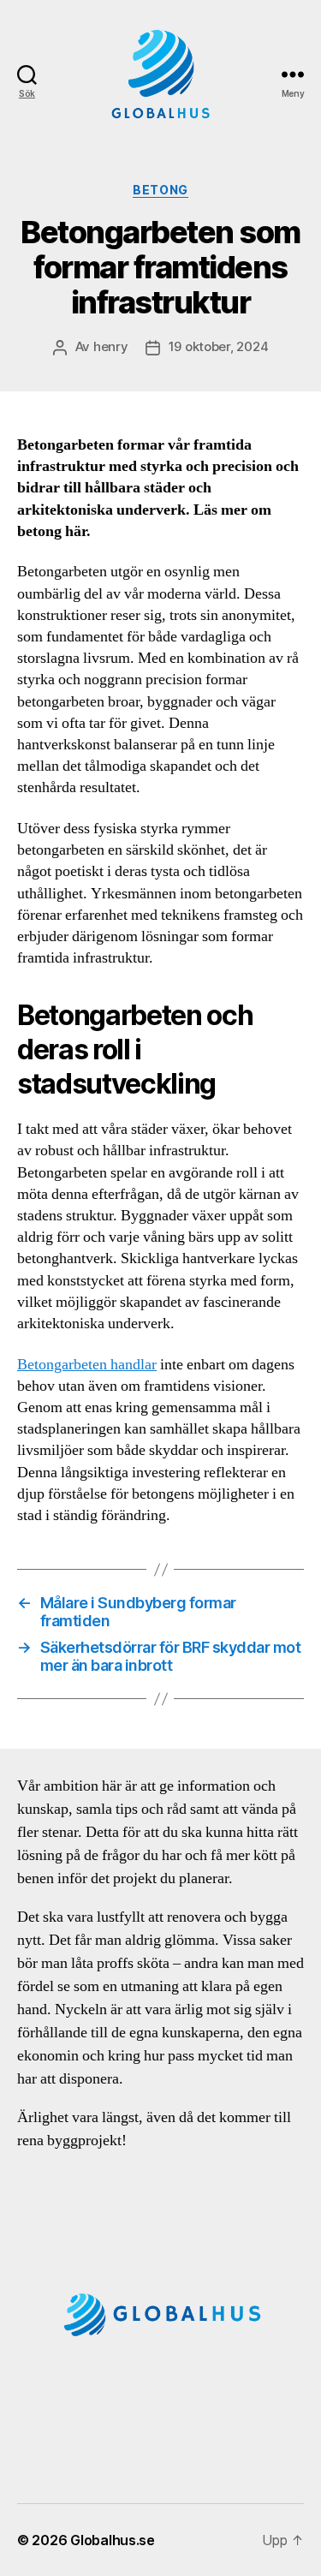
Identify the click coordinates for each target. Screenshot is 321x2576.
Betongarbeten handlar (87, 1365)
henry (111, 346)
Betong (160, 190)
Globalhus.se (113, 2540)
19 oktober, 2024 (219, 346)
